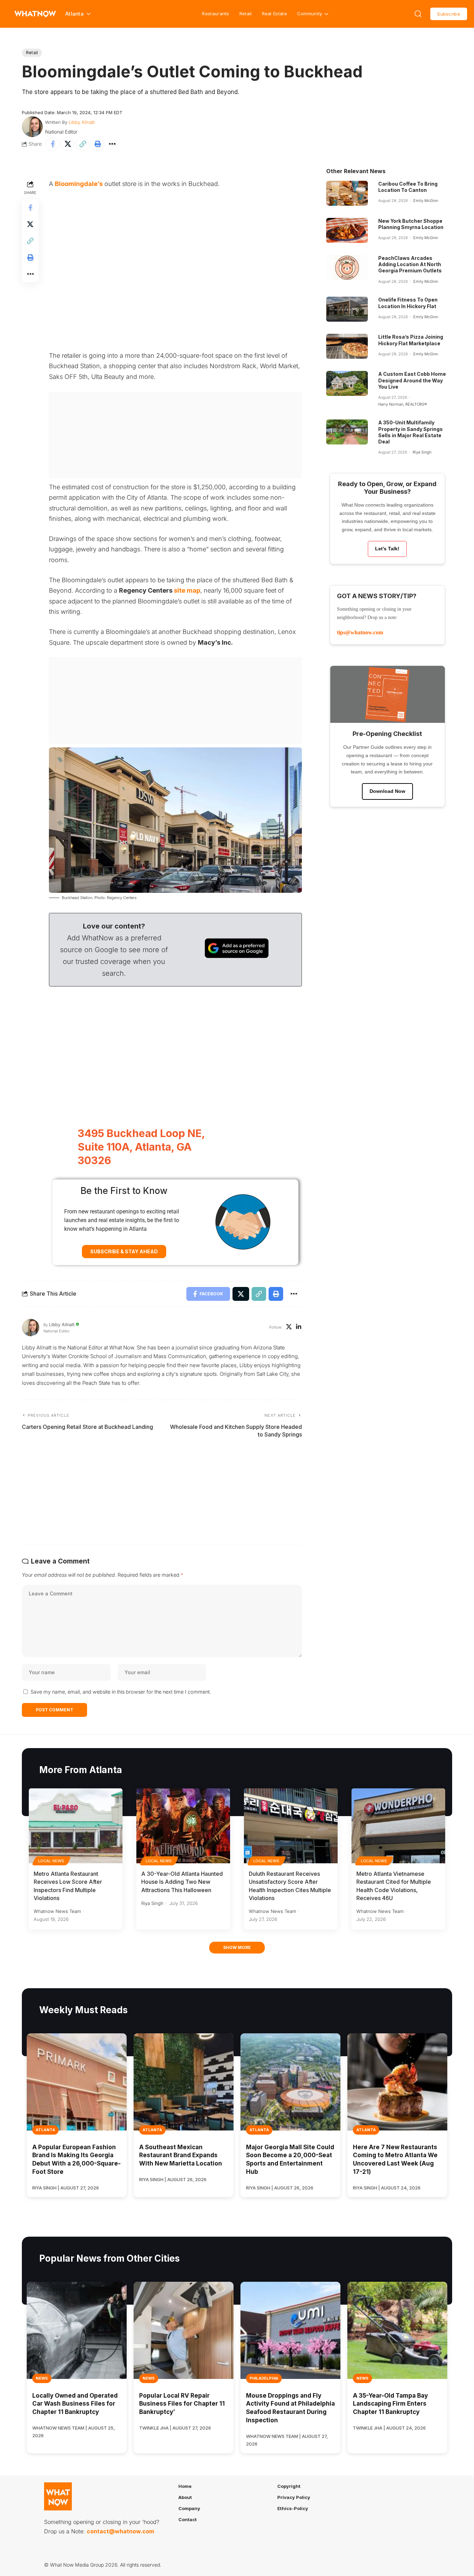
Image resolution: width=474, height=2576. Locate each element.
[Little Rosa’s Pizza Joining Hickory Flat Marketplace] (347, 346)
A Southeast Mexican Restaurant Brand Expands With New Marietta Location (181, 2155)
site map (187, 590)
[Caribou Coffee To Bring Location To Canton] (347, 193)
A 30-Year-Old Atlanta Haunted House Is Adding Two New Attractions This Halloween (182, 1882)
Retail (246, 14)
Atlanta (45, 2130)
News (42, 2378)
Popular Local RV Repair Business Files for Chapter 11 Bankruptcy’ (182, 2404)
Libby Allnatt (82, 122)
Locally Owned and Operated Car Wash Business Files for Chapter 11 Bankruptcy (75, 2404)
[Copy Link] (83, 144)
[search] (418, 14)
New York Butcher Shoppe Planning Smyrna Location (411, 224)
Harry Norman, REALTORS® (403, 404)
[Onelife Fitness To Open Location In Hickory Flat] (347, 309)
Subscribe (449, 14)
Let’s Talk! (387, 549)
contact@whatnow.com (120, 2531)
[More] (112, 144)
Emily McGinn (426, 201)
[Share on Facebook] (53, 144)
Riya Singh (422, 452)
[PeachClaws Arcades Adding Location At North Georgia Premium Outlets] (347, 268)
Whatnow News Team (57, 1911)
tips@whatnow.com (360, 632)
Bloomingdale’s (79, 184)
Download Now (387, 791)
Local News (51, 1861)
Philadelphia (264, 2378)
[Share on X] (68, 144)
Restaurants (215, 14)
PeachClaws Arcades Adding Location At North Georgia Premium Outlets (410, 264)
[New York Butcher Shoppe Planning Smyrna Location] (347, 230)
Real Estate (274, 14)
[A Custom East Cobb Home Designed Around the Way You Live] (347, 383)
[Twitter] (289, 1327)
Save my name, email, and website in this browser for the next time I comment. (121, 1692)
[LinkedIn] (299, 1327)
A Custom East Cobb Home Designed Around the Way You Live (412, 380)
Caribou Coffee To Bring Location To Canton (408, 187)
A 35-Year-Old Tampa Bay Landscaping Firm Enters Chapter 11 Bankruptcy (390, 2404)
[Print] (98, 144)
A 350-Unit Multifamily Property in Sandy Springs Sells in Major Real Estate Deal (410, 432)
